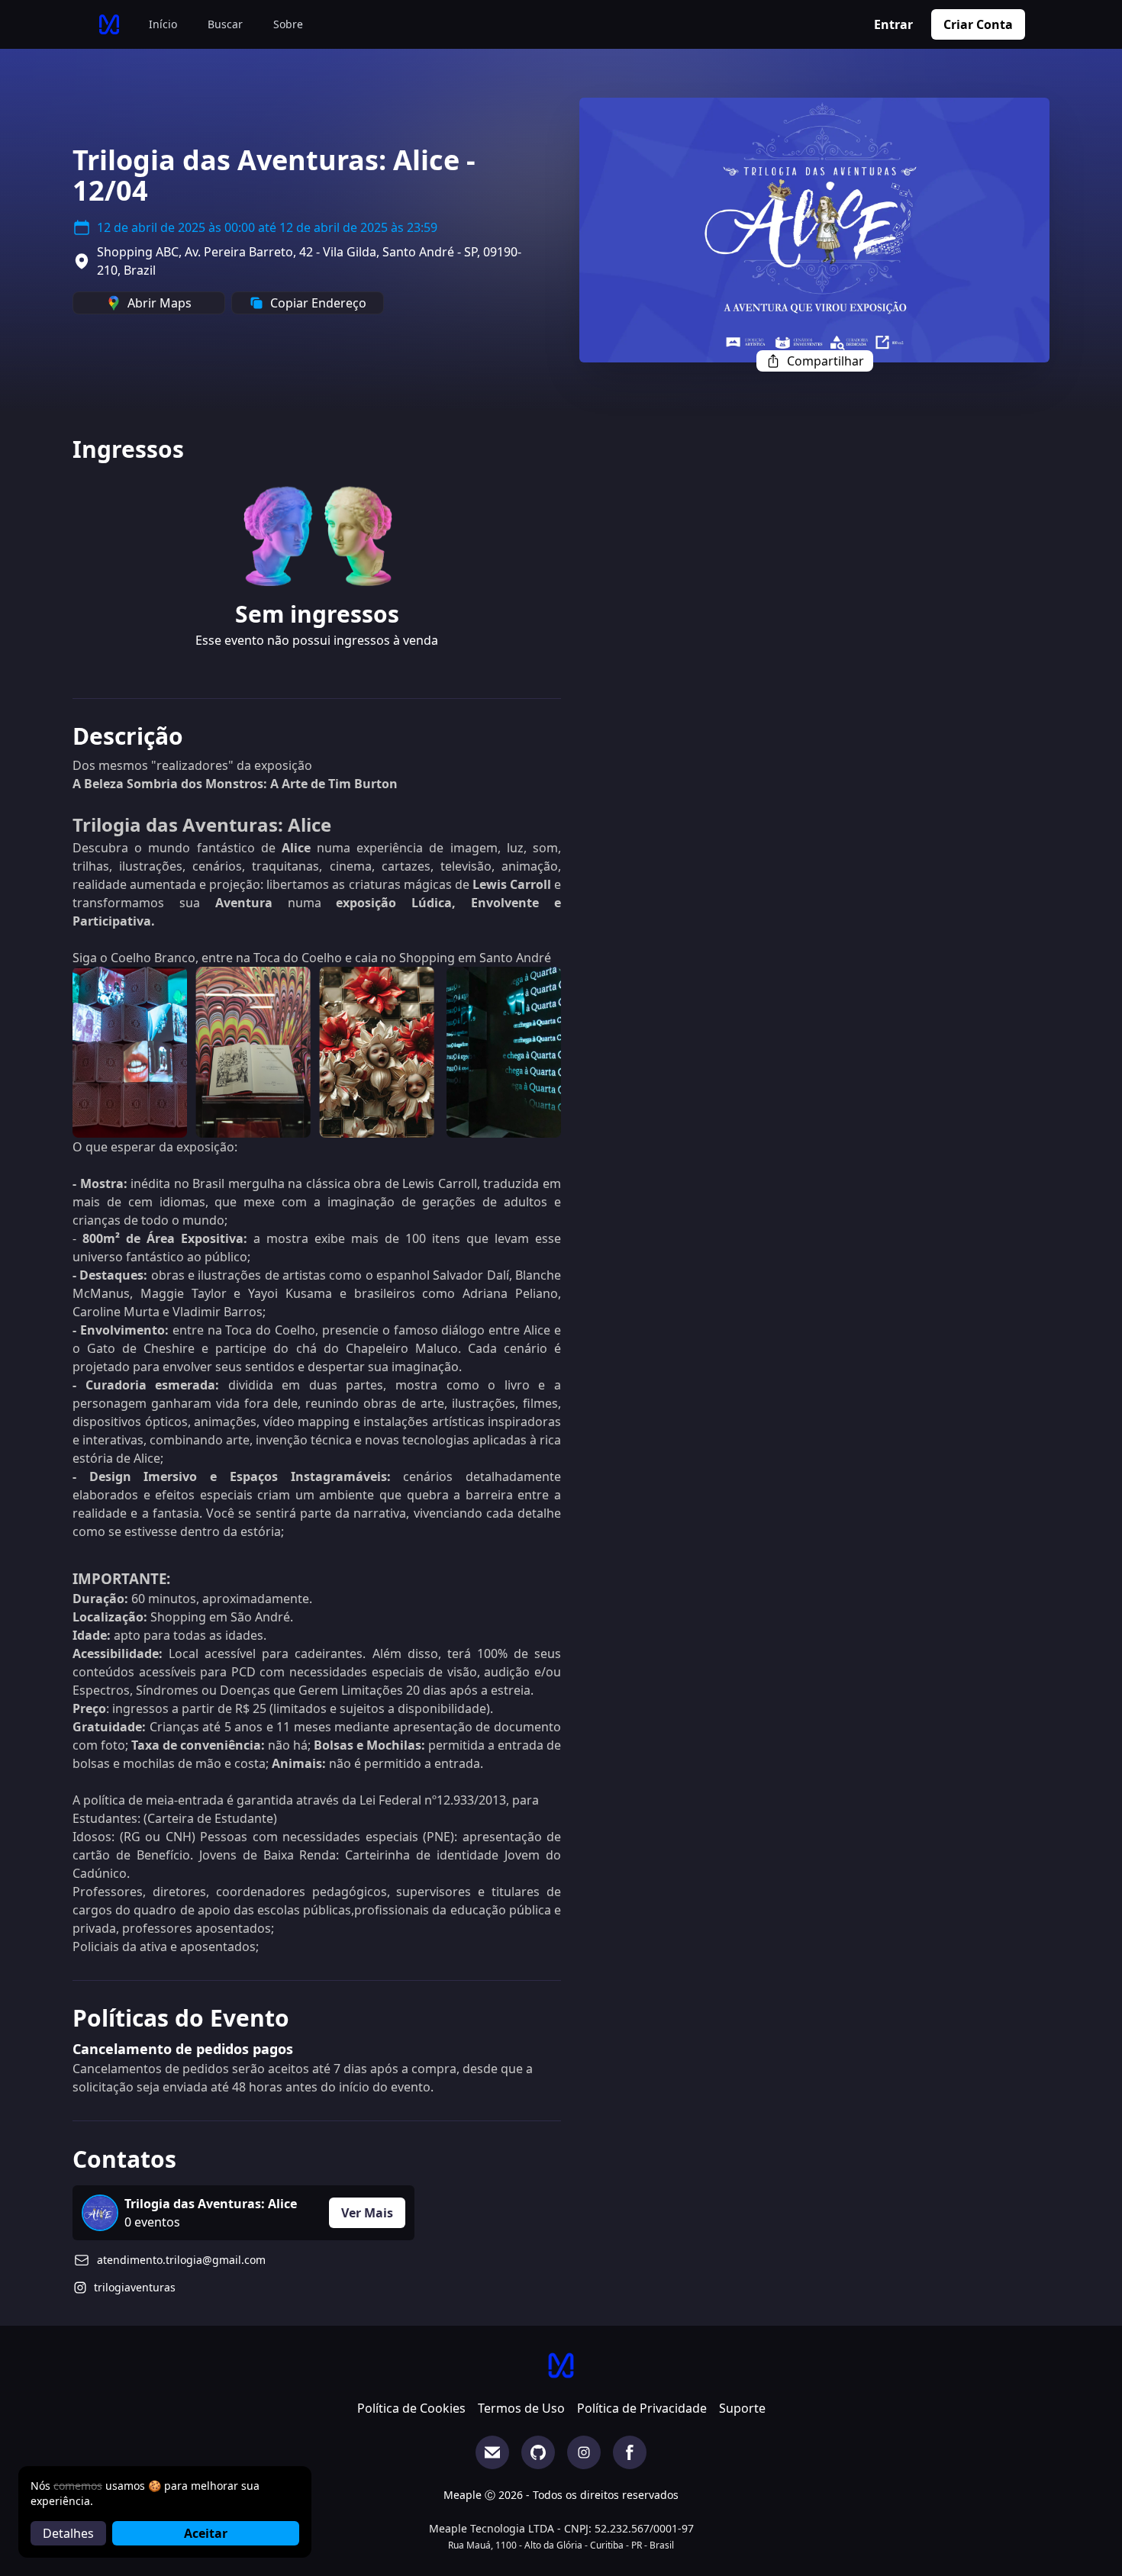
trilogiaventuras (135, 2287)
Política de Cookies (411, 2408)
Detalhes (68, 2533)
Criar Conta (978, 24)
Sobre (288, 24)
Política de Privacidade (642, 2408)
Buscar (225, 24)
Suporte (742, 2408)
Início (163, 24)
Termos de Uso (521, 2408)
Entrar (893, 24)
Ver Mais (367, 2213)
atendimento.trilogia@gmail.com (181, 2260)
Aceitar (206, 2533)
